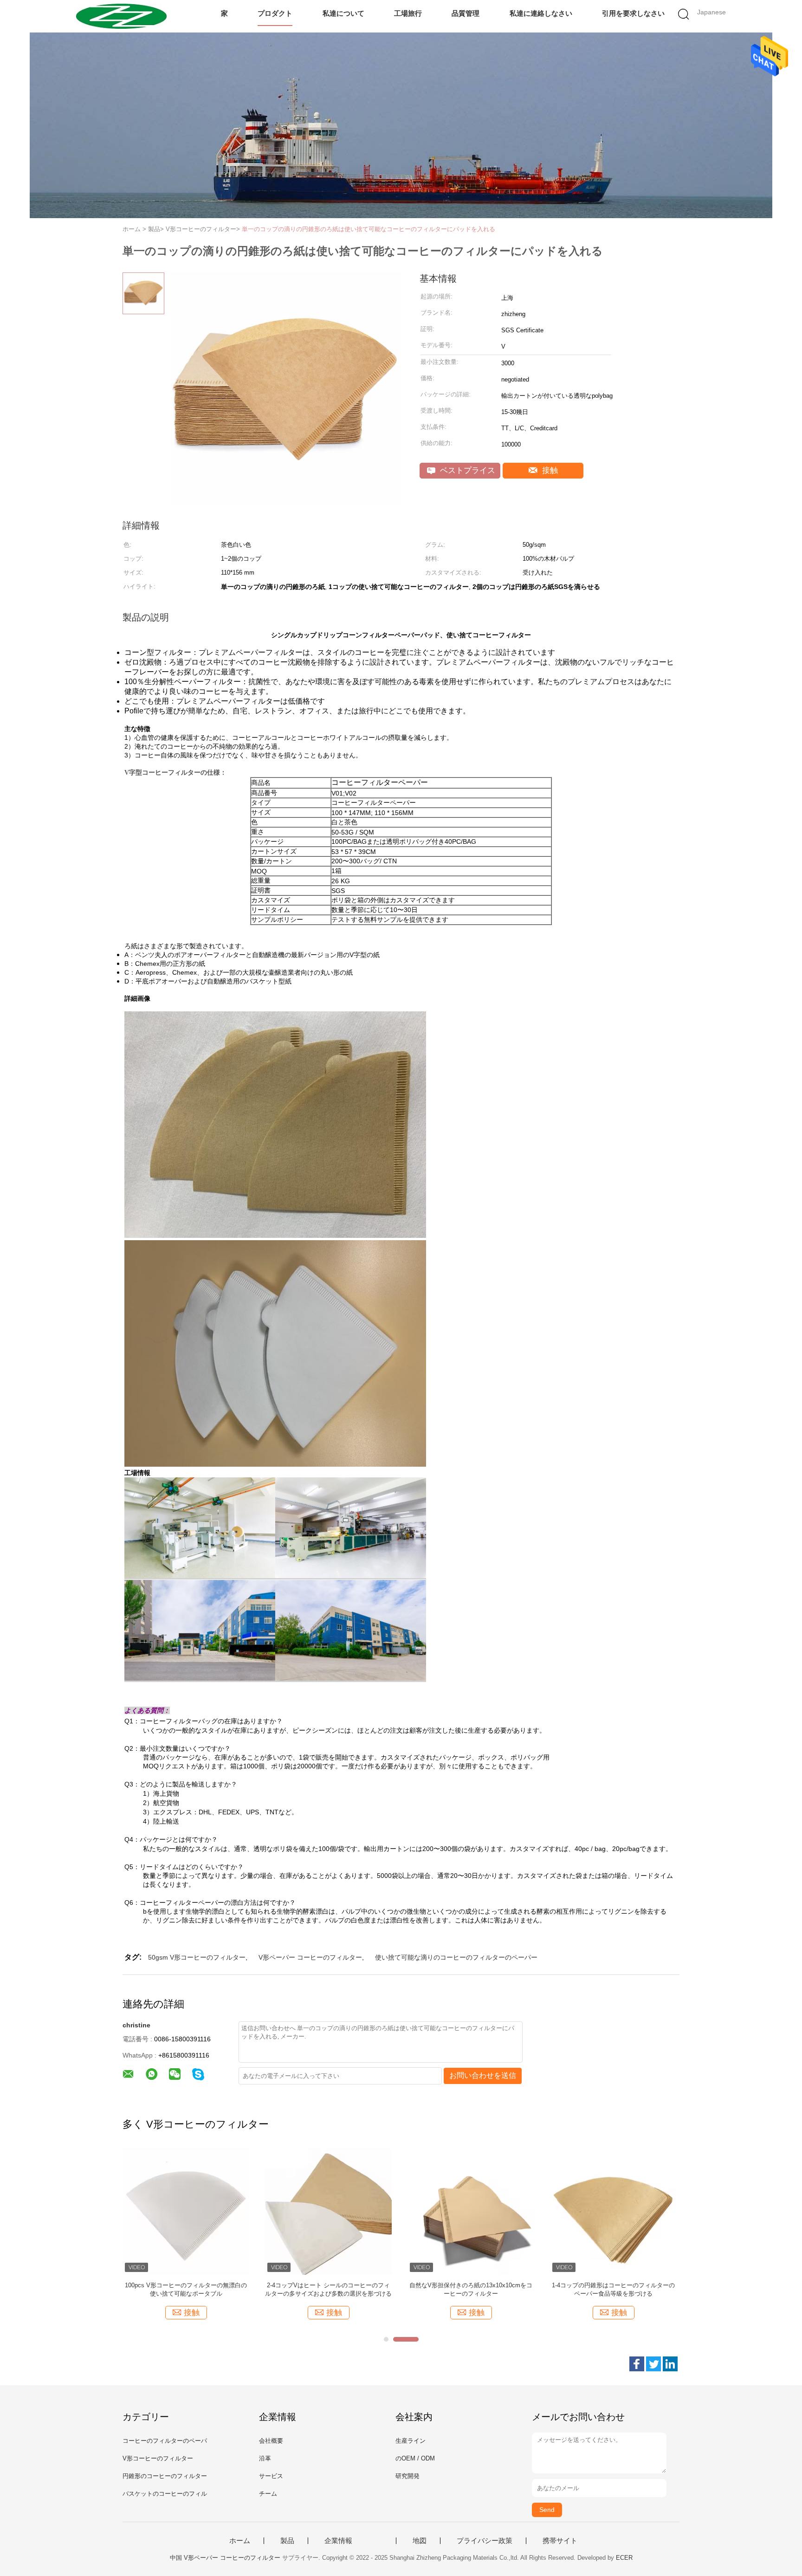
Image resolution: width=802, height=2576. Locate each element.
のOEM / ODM (415, 2458)
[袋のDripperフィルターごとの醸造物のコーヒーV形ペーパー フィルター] (471, 2211)
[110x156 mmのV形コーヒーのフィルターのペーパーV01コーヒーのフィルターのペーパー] (613, 2211)
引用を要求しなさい (633, 13)
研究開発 (407, 2476)
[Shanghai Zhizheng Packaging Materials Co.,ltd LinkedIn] (670, 2364)
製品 (287, 2541)
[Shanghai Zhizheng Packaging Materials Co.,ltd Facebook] (637, 2364)
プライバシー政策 (485, 2541)
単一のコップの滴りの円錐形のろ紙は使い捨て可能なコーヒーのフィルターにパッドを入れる (369, 229)
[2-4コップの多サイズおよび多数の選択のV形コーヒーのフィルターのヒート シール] (328, 2211)
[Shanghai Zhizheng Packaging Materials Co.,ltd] (121, 16)
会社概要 (271, 2441)
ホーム (240, 2541)
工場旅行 (408, 13)
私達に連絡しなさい (541, 13)
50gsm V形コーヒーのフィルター (197, 1957)
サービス (271, 2476)
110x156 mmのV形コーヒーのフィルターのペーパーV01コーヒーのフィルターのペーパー (613, 2289)
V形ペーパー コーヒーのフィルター (310, 1957)
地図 (420, 2541)
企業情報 (338, 2541)
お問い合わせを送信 (483, 2075)
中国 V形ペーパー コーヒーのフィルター (225, 2558)
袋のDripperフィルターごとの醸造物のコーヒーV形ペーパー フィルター (471, 2289)
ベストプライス (466, 470)
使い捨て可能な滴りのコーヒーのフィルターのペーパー (456, 1957)
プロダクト (275, 13)
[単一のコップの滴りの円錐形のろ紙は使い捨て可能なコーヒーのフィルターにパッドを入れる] (186, 2211)
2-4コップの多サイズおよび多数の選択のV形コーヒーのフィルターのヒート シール (328, 2289)
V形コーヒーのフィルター (158, 2458)
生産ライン (411, 2441)
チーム (268, 2494)
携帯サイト (560, 2541)
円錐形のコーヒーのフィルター (165, 2476)
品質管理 (466, 13)
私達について (343, 13)
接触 (549, 470)
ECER (624, 2558)
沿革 (265, 2458)
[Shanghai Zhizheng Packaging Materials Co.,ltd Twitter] (653, 2364)
